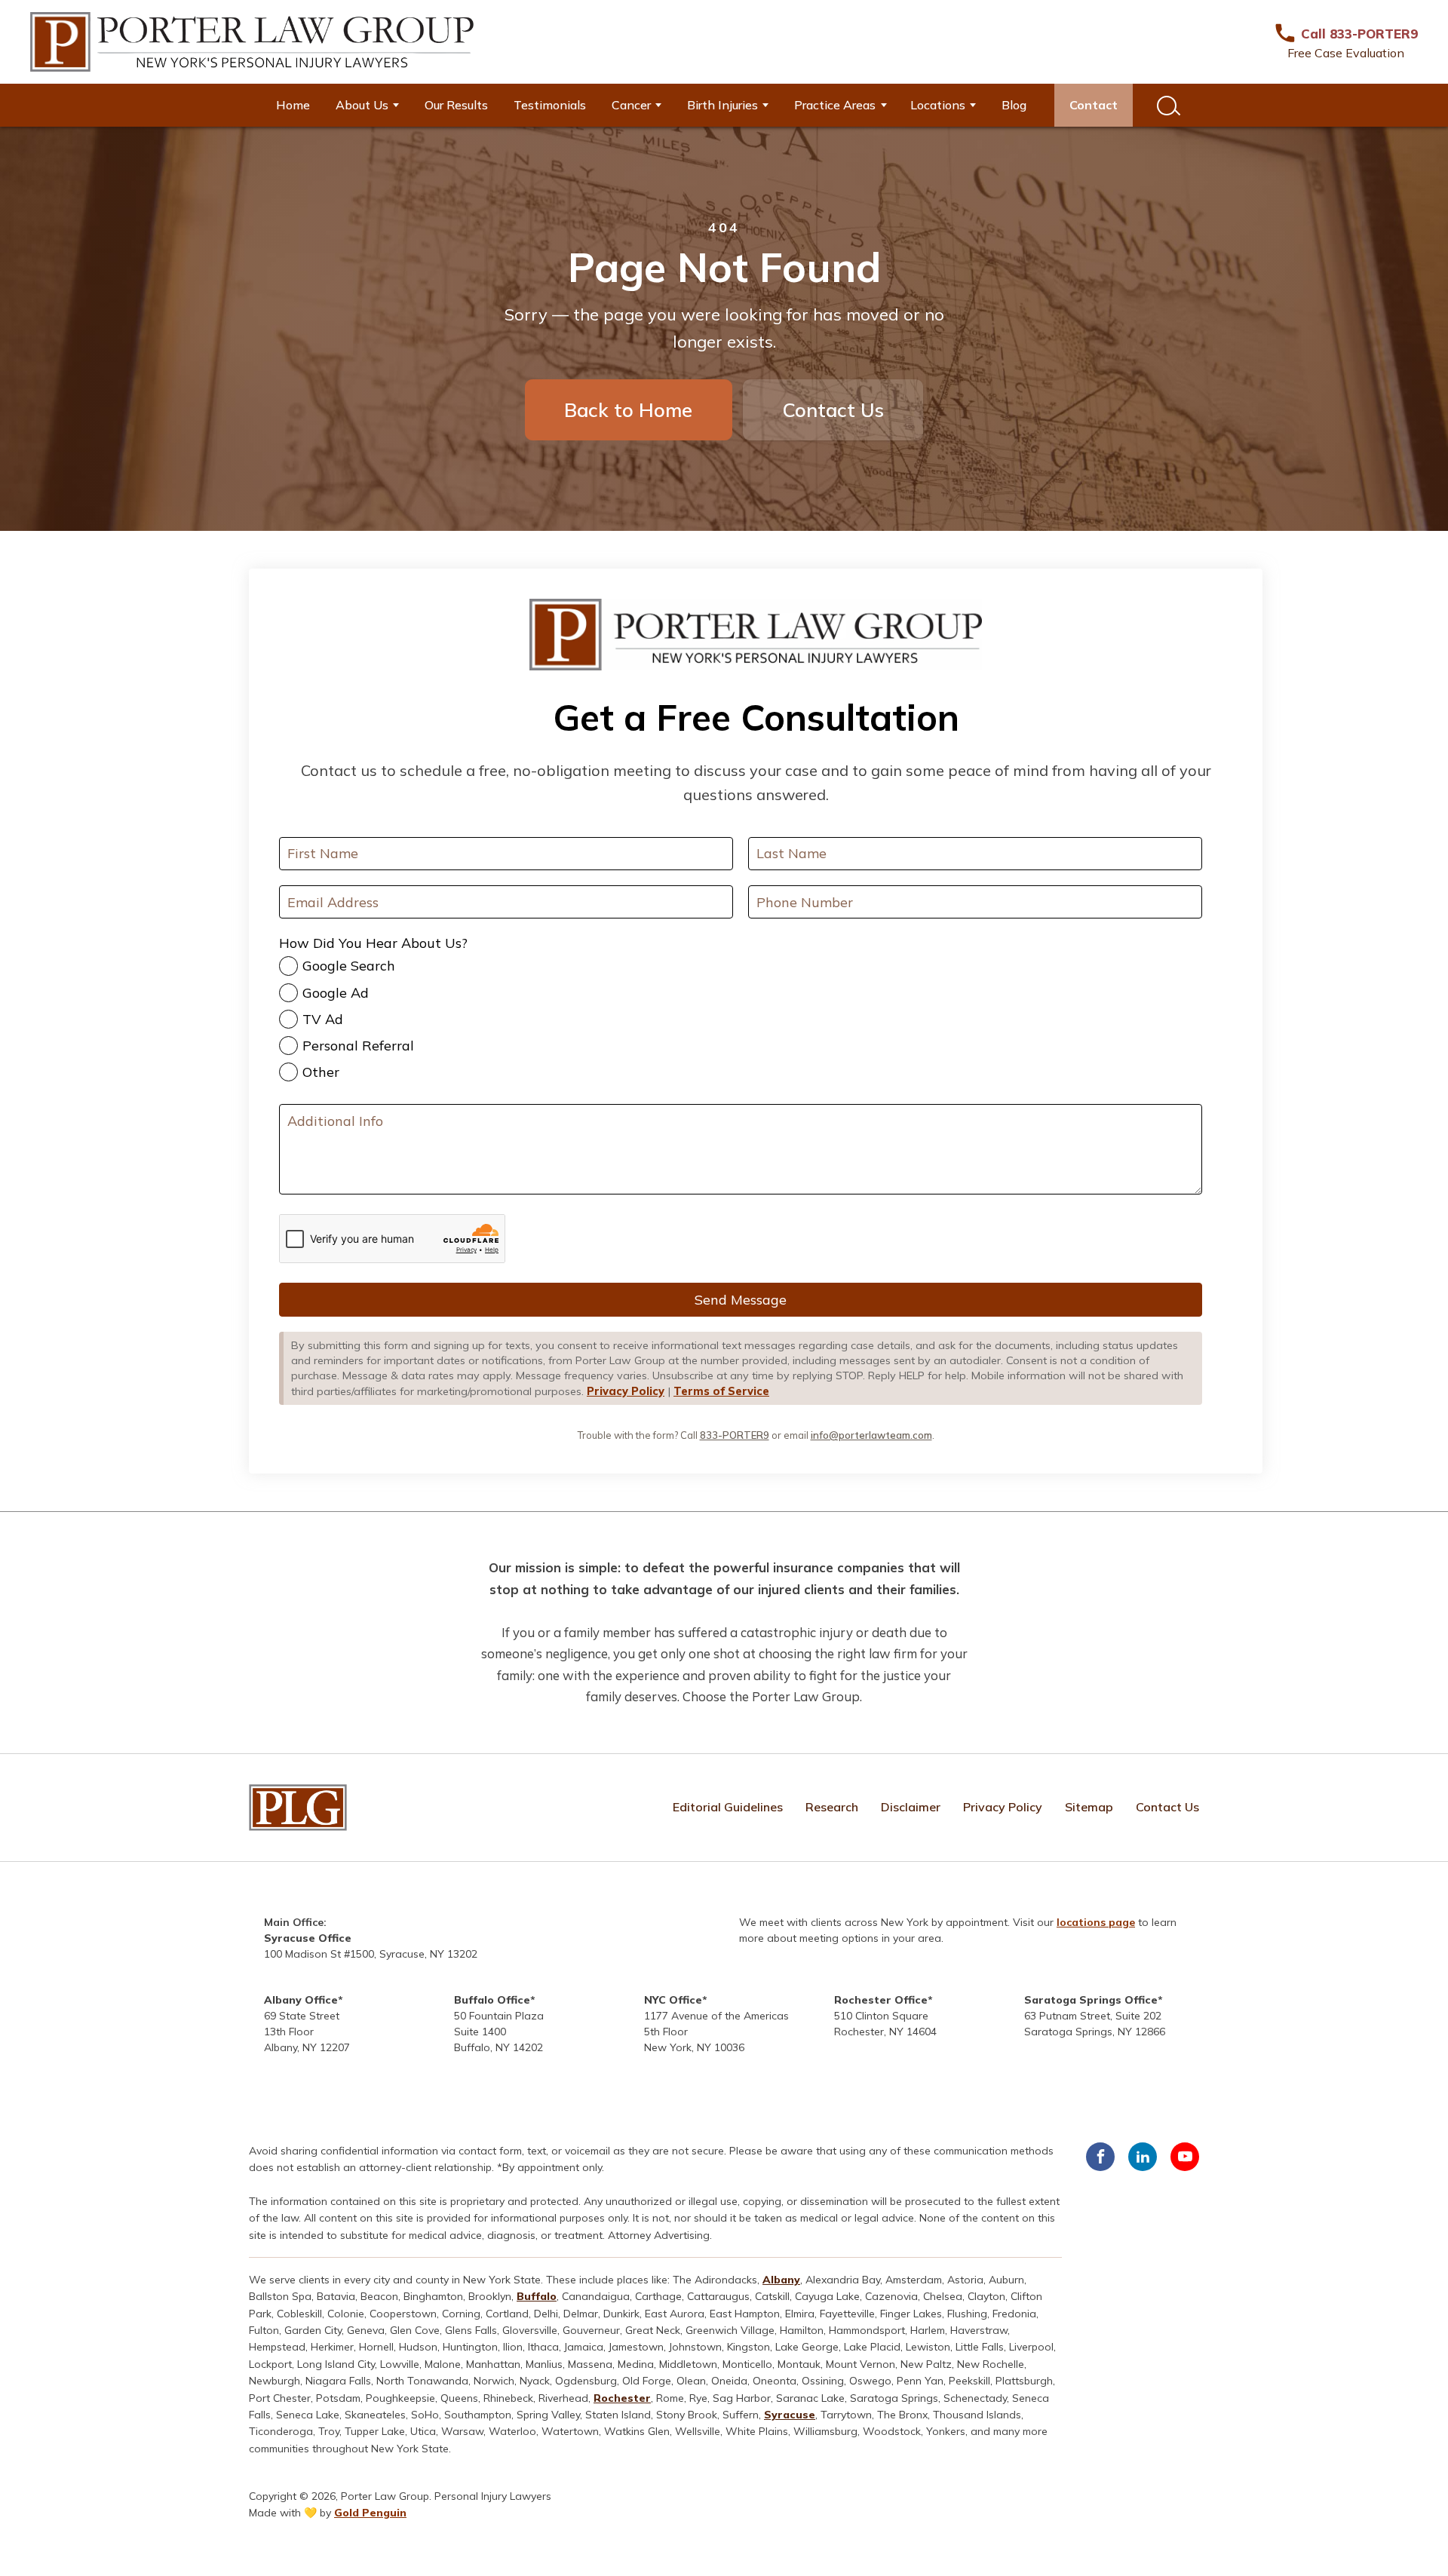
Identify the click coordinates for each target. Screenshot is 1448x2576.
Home (293, 105)
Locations (938, 105)
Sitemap (1089, 1807)
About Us (362, 105)
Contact (1094, 105)
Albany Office (301, 2000)
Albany (781, 2280)
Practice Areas (835, 105)
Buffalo (537, 2296)
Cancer (631, 105)
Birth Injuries (722, 105)
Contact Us (833, 409)
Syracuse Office (308, 1938)
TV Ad (323, 1019)
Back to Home (628, 409)
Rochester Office (881, 2000)
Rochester (622, 2398)
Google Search (349, 966)
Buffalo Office (492, 2000)
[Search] (1167, 105)
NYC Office (673, 2000)
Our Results (456, 105)
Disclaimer (911, 1807)
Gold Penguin (370, 2513)
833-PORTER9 (735, 1435)
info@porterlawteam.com (871, 1435)
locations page (1096, 1922)
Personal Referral (358, 1046)
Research (832, 1807)
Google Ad (336, 993)
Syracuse (790, 2415)
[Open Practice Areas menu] (889, 105)
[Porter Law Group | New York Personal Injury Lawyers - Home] (252, 42)
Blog (1014, 105)
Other (321, 1072)
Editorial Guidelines (728, 1807)
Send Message (741, 1300)
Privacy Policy (626, 1391)
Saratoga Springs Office (1091, 2000)
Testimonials (550, 105)
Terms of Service (721, 1391)
